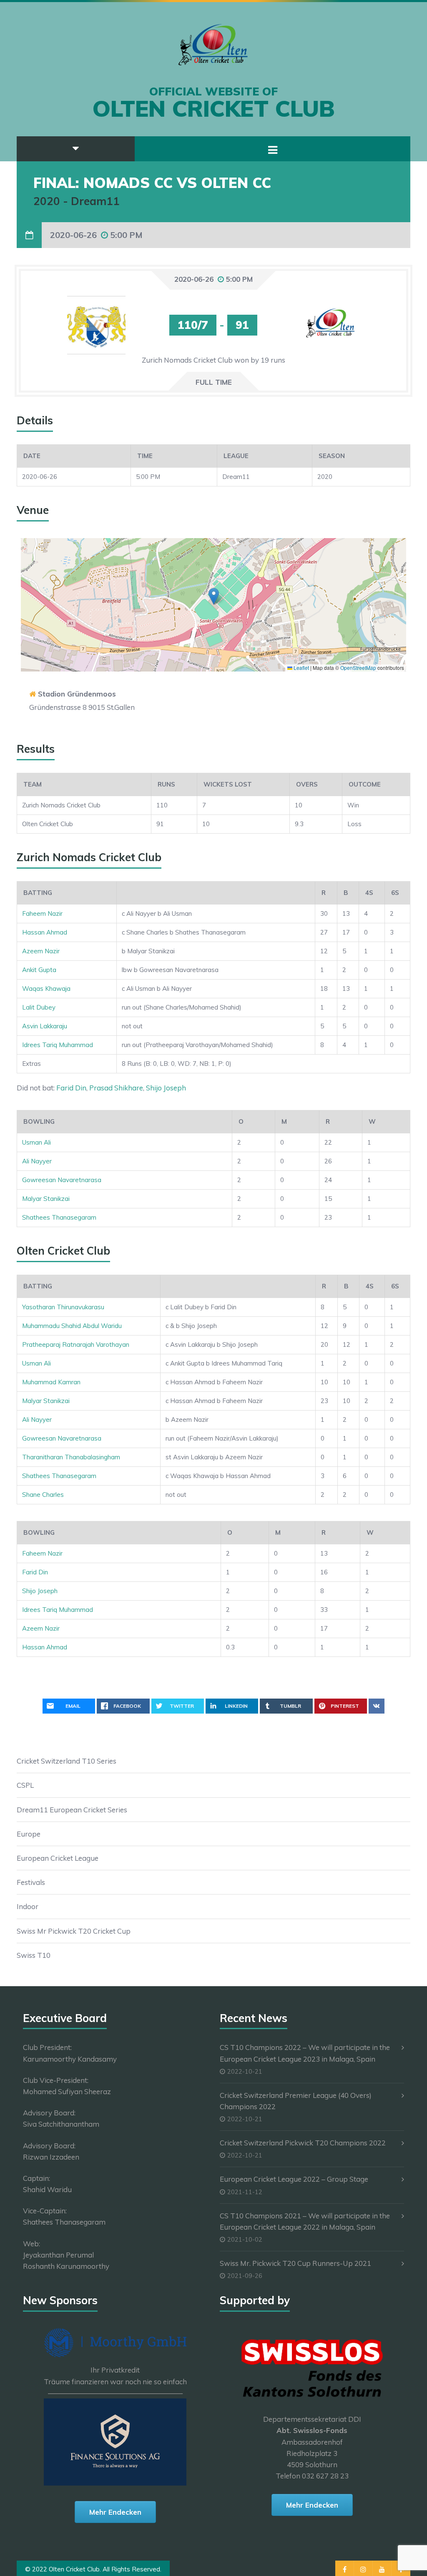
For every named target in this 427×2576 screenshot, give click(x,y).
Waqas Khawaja (46, 989)
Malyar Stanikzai (46, 1199)
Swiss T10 (34, 1955)
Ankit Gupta (39, 970)
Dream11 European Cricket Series (72, 1810)
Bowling (39, 1121)
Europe (29, 1834)
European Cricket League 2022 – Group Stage (294, 2179)
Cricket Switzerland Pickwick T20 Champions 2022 (303, 2143)
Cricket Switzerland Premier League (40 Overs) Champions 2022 (296, 2101)
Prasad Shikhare (116, 1088)
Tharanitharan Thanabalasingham (71, 1457)
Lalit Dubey (39, 1007)
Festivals (31, 1882)
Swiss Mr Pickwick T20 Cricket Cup (74, 1931)
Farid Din (71, 1088)
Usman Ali (36, 1142)
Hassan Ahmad (45, 932)
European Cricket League (58, 1858)
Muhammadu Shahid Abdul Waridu (72, 1326)
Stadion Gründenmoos (77, 694)
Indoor (28, 1906)
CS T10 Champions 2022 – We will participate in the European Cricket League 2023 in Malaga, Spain (305, 2053)
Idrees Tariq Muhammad (58, 1045)
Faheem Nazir (42, 913)
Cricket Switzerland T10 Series (67, 1761)
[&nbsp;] (216, 893)
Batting (38, 893)
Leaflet (301, 668)
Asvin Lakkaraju (45, 1026)
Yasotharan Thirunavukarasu (63, 1307)
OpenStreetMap (358, 668)
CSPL (25, 1785)
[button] (214, 596)
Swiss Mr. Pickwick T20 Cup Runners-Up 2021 (295, 2263)
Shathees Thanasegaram (59, 1217)
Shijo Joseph (166, 1088)
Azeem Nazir (41, 951)
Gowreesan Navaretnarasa (62, 1180)
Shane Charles (43, 1495)
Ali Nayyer (37, 1161)
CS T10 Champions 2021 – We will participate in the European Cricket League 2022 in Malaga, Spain (305, 2221)
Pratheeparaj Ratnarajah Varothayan (76, 1344)
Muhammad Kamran (51, 1382)
